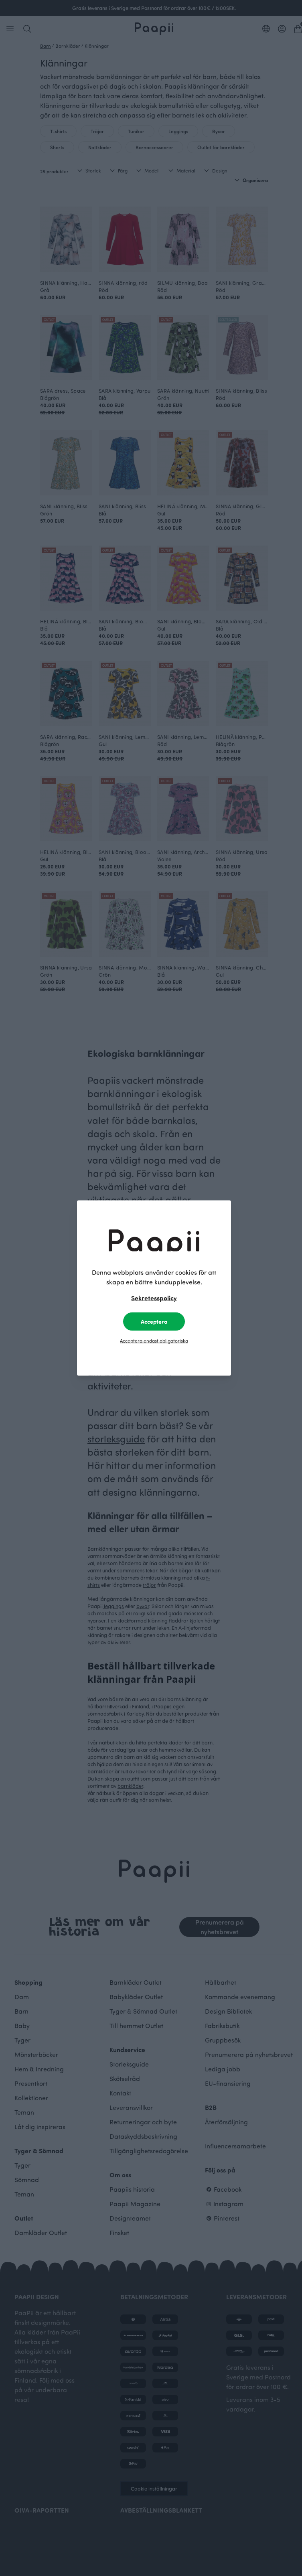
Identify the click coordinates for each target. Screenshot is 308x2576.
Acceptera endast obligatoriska (154, 1341)
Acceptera (154, 1321)
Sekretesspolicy (154, 1298)
